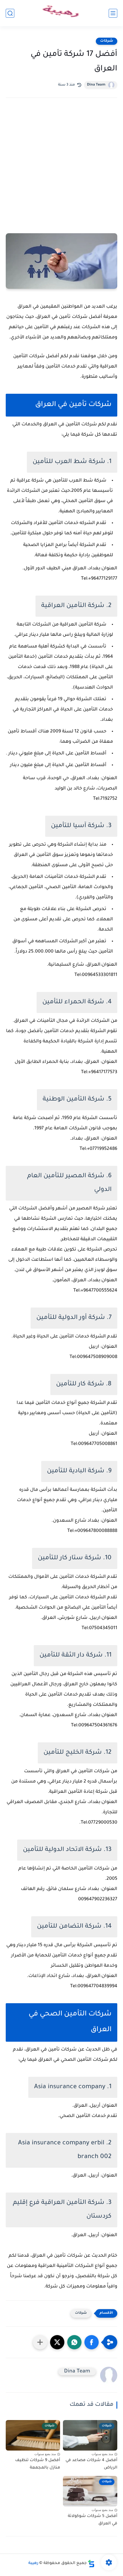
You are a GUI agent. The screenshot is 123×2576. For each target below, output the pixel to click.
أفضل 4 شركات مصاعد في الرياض (91, 2464)
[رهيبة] (61, 13)
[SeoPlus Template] (91, 2564)
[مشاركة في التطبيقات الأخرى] (40, 2342)
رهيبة (33, 2563)
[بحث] (10, 13)
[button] (92, 2342)
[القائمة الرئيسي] (113, 13)
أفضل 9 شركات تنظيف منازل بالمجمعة (38, 2464)
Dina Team (96, 85)
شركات (107, 41)
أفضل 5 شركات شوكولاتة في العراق (93, 2520)
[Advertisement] (61, 173)
